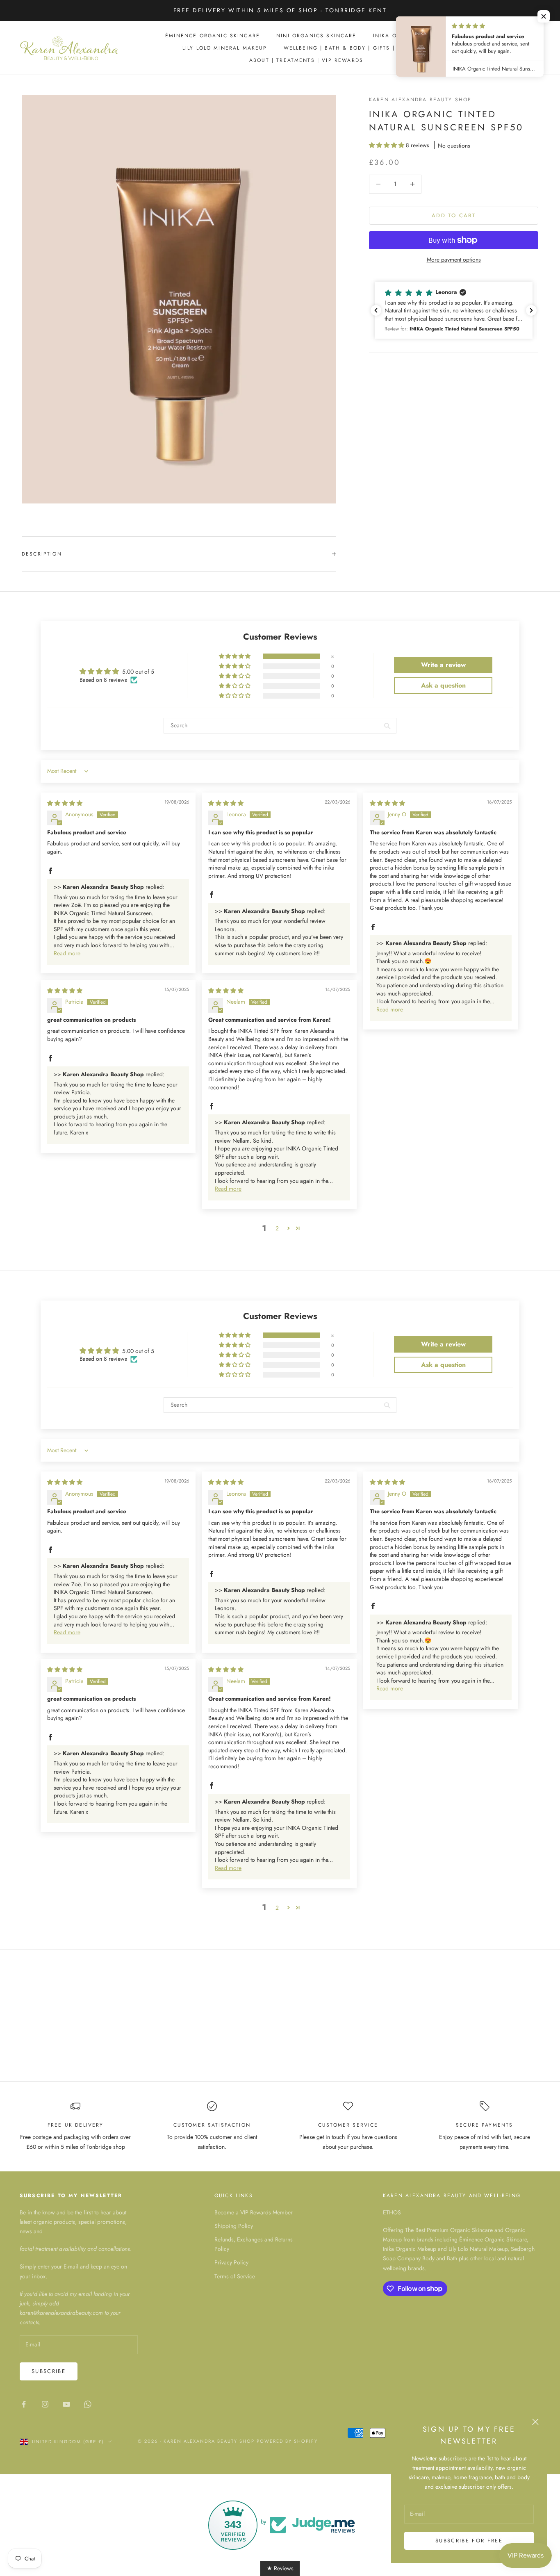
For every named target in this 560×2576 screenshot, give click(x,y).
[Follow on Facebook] (24, 2404)
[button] (387, 145)
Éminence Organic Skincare (213, 36)
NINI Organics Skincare (316, 36)
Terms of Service (235, 2276)
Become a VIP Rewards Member (254, 2212)
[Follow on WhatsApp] (88, 2404)
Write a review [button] (443, 665)
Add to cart (454, 215)
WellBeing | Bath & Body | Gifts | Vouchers (357, 48)
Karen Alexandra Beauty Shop (420, 100)
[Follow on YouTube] (66, 2404)
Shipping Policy (234, 2226)
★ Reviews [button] (280, 2568)
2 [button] (277, 1228)
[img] (65, 803)
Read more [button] (67, 953)
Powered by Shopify (287, 2441)
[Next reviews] (531, 310)
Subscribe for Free (469, 2541)
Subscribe (49, 2371)
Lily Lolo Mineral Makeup (225, 48)
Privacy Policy (231, 2262)
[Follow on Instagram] (45, 2404)
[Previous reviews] (376, 310)
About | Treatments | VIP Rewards (306, 60)
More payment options (454, 260)
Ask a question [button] (443, 685)
